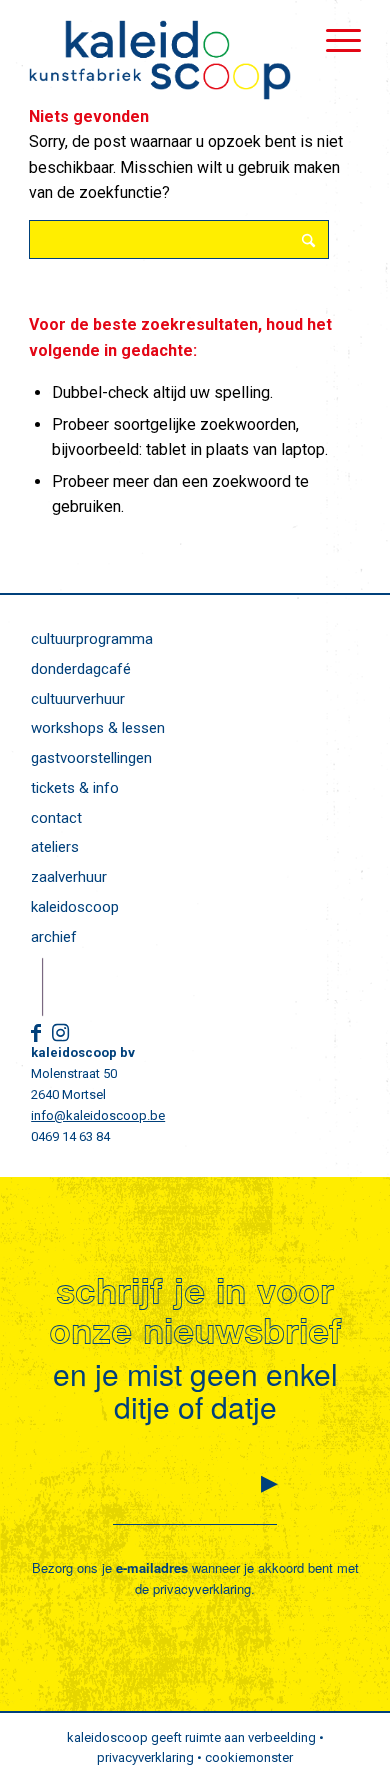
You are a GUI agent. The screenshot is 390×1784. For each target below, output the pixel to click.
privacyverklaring (202, 1588)
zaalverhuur (69, 877)
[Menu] (333, 40)
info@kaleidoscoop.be (98, 1115)
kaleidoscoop (75, 907)
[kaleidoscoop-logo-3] (161, 60)
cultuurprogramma (92, 639)
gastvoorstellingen (91, 758)
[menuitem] (333, 40)
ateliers (55, 847)
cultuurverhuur (78, 699)
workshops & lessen (98, 728)
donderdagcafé (81, 669)
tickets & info (75, 788)
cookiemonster (249, 1757)
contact (56, 818)
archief (54, 937)
